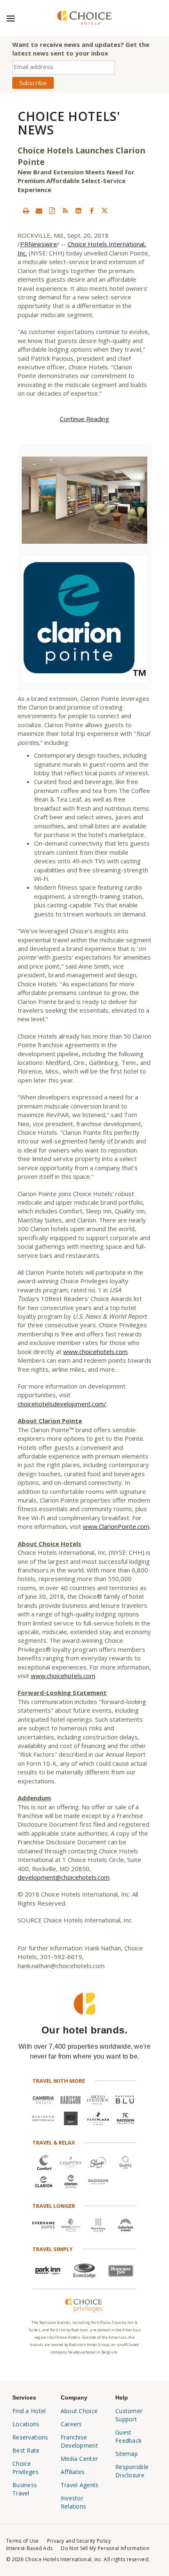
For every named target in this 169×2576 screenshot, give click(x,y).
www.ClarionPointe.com (116, 1526)
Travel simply (53, 2249)
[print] (26, 211)
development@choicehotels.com (64, 1877)
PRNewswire (39, 244)
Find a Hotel (29, 2411)
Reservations (30, 2437)
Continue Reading (84, 419)
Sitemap (127, 2454)
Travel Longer (54, 2206)
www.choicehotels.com (95, 1352)
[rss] (65, 211)
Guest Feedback (128, 2436)
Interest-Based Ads (29, 2548)
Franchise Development (79, 2441)
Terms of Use (23, 2541)
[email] (39, 211)
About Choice (79, 2411)
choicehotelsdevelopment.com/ (62, 1404)
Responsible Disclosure (132, 2471)
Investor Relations (74, 2502)
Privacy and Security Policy (79, 2541)
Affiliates (73, 2472)
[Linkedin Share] (78, 211)
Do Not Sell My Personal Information (105, 2548)
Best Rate (26, 2450)
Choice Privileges (25, 2468)
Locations (26, 2424)
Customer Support (129, 2415)
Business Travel (25, 2489)
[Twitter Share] (105, 211)
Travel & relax (54, 2142)
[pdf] (52, 211)
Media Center (79, 2459)
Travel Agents (80, 2485)
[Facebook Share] (91, 211)
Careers (71, 2424)
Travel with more (59, 2081)
